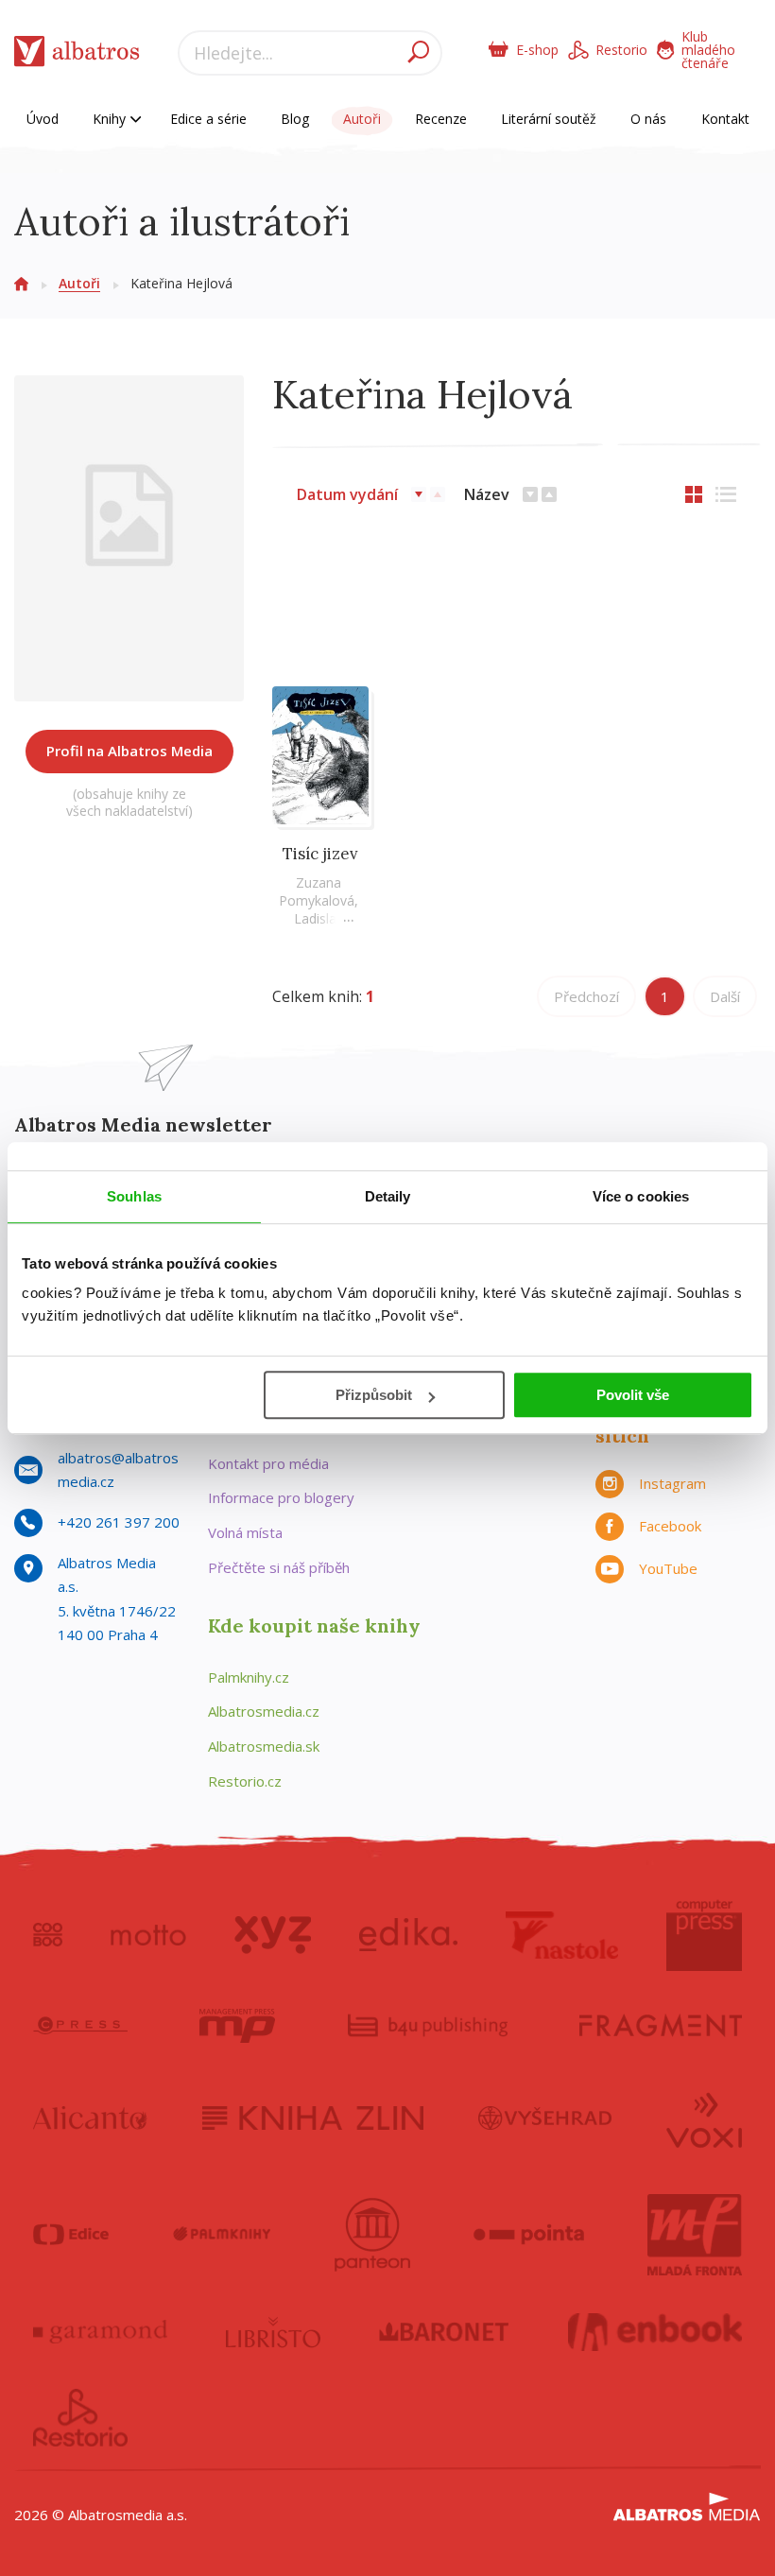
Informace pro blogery (281, 1497)
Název (487, 494)
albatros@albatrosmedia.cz (118, 1470)
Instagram (672, 1483)
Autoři (362, 119)
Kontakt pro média (268, 1463)
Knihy (111, 119)
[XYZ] (273, 1935)
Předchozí (586, 996)
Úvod (43, 119)
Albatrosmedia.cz (264, 1711)
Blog (295, 119)
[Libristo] (273, 2332)
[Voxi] (704, 2118)
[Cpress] (80, 2026)
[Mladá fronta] (695, 2235)
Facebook (670, 1526)
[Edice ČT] (71, 2235)
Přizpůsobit (374, 1395)
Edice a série (208, 119)
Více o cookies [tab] (641, 1196)
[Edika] (408, 1935)
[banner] (77, 55)
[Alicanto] (90, 2118)
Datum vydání (347, 494)
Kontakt (725, 119)
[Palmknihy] (222, 2235)
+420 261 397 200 (119, 1522)
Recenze (441, 119)
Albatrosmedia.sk (264, 1746)
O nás (648, 119)
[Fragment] (661, 2026)
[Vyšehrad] (545, 2118)
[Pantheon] (372, 2235)
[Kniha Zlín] (313, 2118)
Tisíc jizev (320, 854)
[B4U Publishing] (428, 2026)
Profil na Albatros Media (129, 751)
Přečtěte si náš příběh (279, 1567)
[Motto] (148, 1935)
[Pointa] (529, 2235)
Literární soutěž (549, 119)
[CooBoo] (48, 1935)
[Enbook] (655, 2332)
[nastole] (562, 1935)
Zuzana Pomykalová (317, 891)
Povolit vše (633, 1395)
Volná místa (245, 1532)
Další (725, 996)
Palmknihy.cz (249, 1677)
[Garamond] (100, 2332)
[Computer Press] (704, 1935)
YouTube (668, 1568)
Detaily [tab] (388, 1196)
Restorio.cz (245, 1781)
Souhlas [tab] (134, 1196)
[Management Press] (237, 2026)
